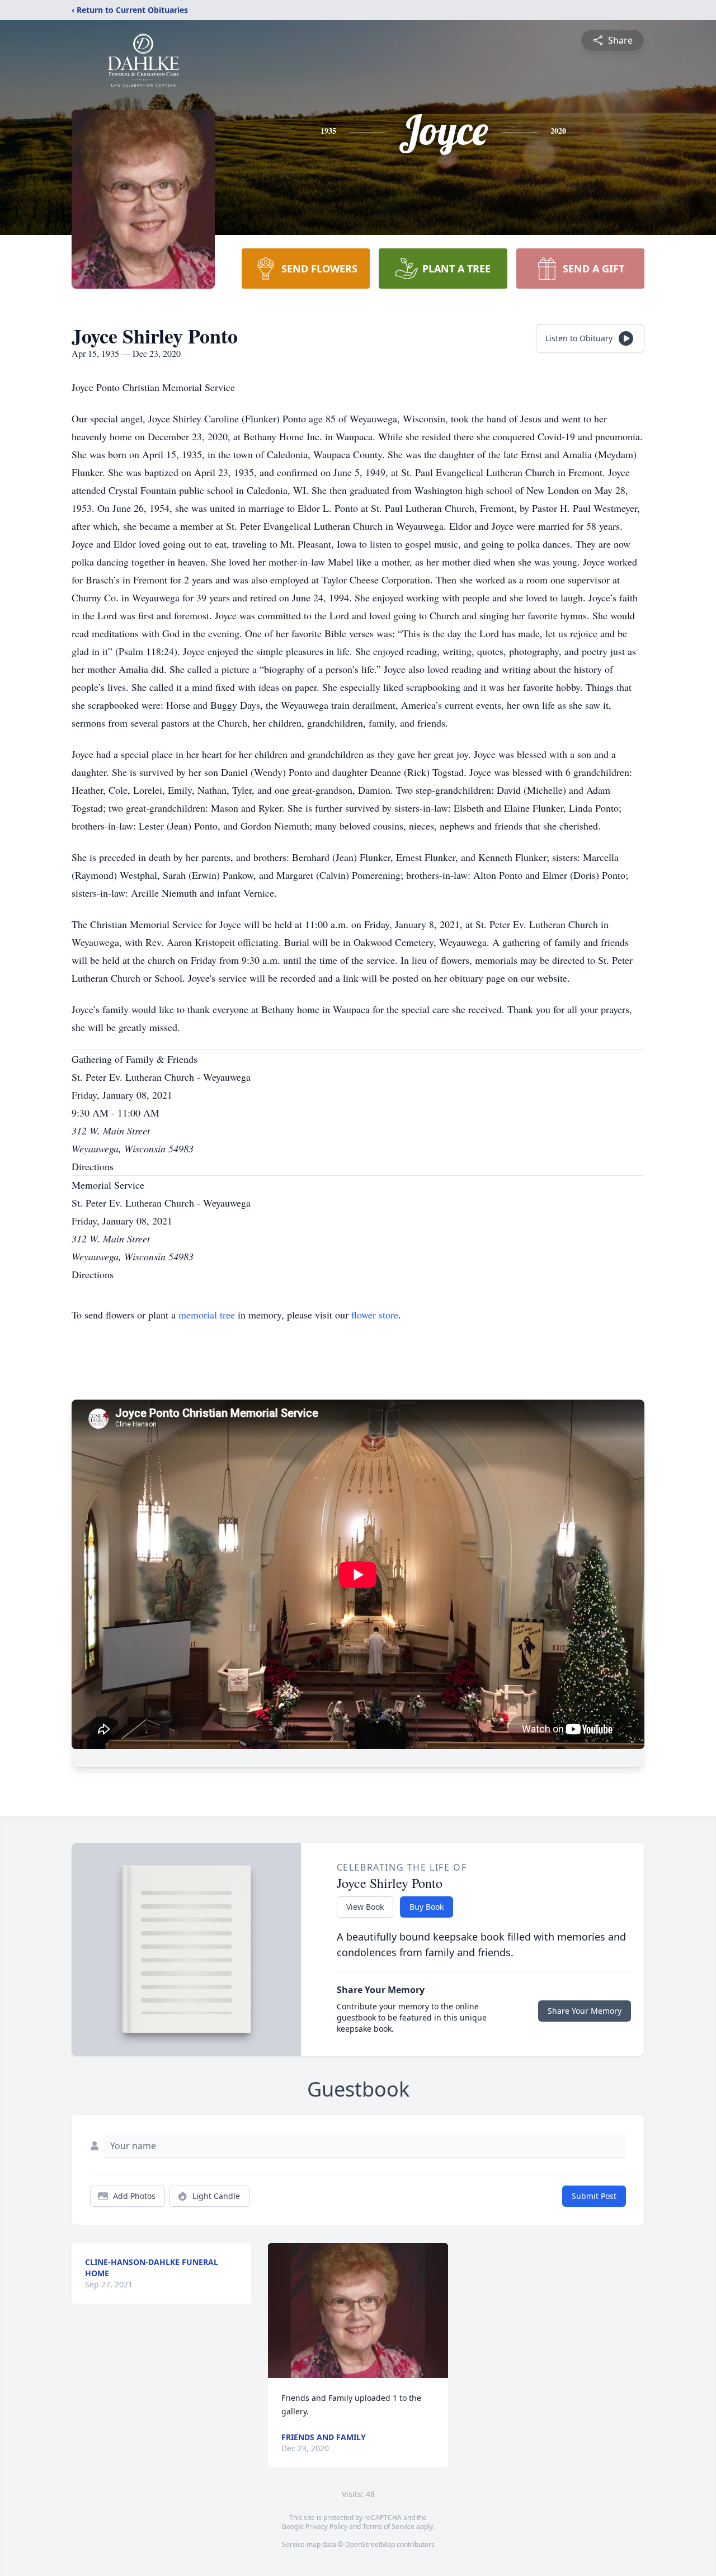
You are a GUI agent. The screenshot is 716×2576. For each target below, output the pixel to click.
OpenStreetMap (370, 2544)
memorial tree (207, 1315)
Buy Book (427, 1907)
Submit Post (594, 2196)
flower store (375, 1315)
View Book (365, 1907)
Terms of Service (388, 2526)
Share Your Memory (585, 2011)
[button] (358, 2311)
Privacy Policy (326, 2526)
